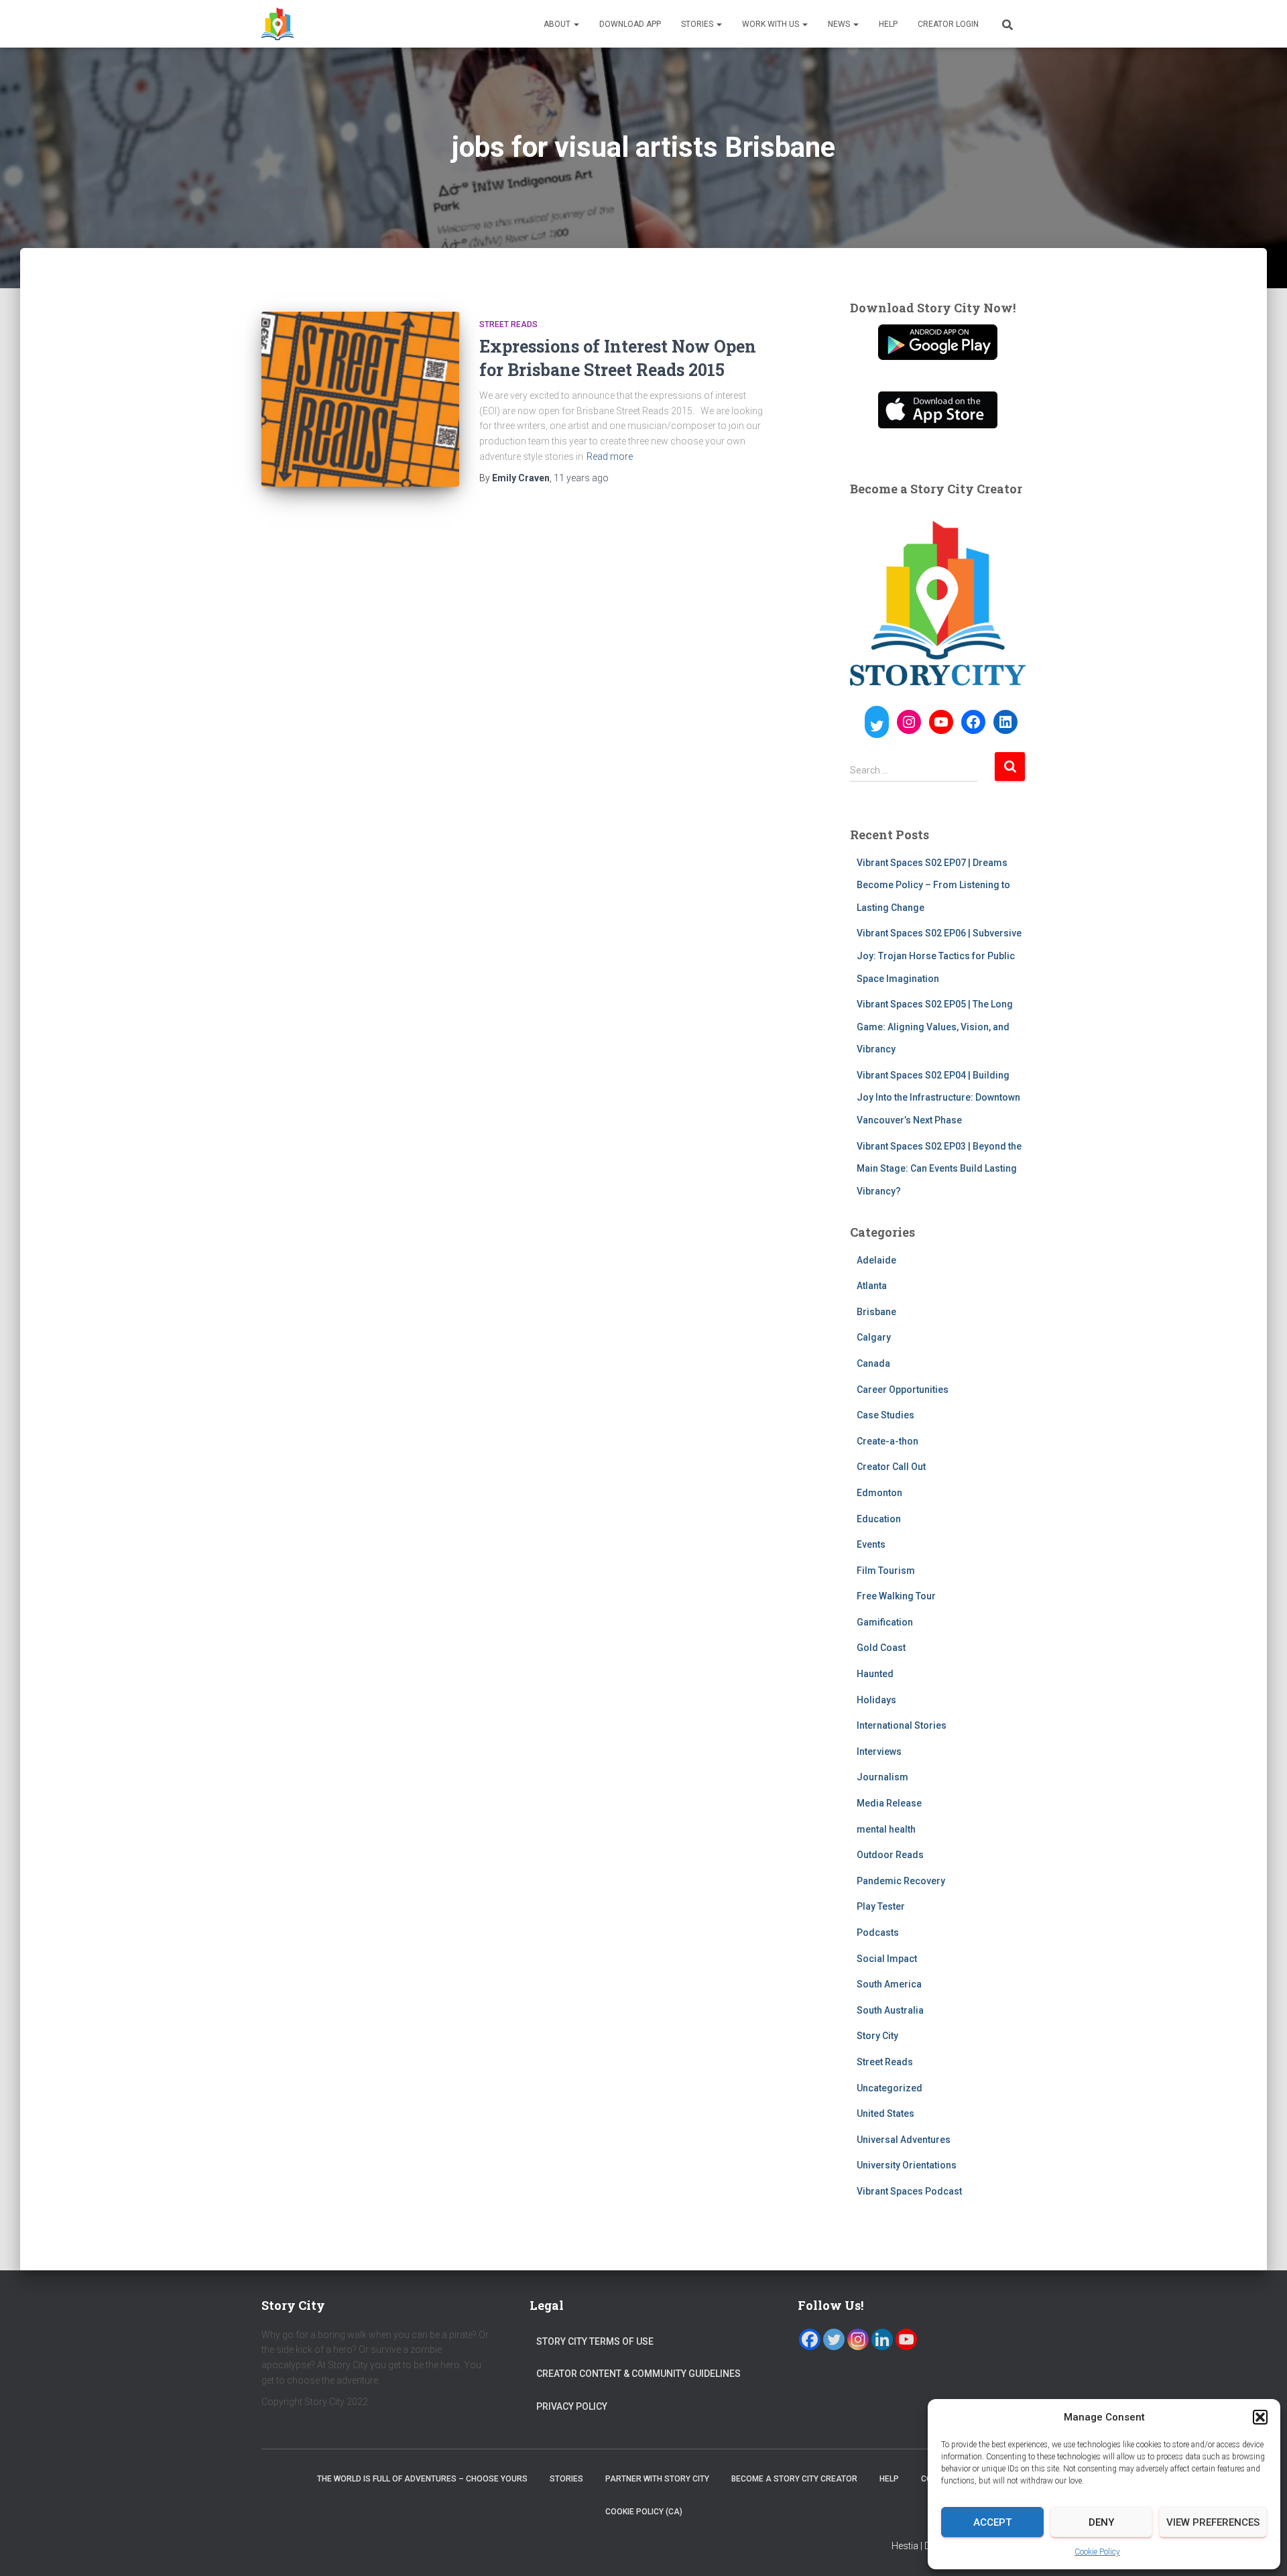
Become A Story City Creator (794, 2479)
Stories (698, 24)
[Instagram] (858, 2339)
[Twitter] (834, 2339)
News (840, 24)
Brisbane (876, 1312)
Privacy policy (572, 2406)
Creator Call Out (891, 1467)
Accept (992, 2522)
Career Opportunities (903, 1390)
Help (888, 24)
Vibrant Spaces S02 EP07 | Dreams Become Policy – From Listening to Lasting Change (933, 885)
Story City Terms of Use (595, 2341)
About (558, 24)
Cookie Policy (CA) (644, 2512)
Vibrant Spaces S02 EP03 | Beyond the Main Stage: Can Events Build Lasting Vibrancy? (939, 1169)
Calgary (874, 1337)
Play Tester (881, 1906)
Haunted (875, 1674)
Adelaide (876, 1260)
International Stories (902, 1725)
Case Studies (885, 1415)
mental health (886, 1829)
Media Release (889, 1803)
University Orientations (907, 2165)
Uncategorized (890, 2088)
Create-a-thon (887, 1441)
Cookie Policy (1097, 2552)
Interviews (879, 1752)
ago (581, 478)
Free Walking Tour (896, 1596)
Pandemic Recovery (901, 1881)
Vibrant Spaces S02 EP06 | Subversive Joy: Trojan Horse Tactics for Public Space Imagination (939, 956)
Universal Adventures (904, 2140)
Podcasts (878, 1933)
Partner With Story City (657, 2479)
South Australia (890, 2010)
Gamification (885, 1622)
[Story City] (278, 24)
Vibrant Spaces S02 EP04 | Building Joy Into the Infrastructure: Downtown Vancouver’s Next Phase (938, 1098)
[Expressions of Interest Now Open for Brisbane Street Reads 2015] (360, 399)
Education (879, 1519)
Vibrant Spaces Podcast (909, 2191)
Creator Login (948, 24)
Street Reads (508, 324)
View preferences (1213, 2522)
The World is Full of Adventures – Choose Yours (422, 2479)
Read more (610, 456)
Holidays (876, 1700)
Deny (1101, 2522)
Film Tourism (886, 1571)
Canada (873, 1363)
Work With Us (772, 24)
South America (889, 1984)
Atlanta (872, 1286)
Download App (630, 24)
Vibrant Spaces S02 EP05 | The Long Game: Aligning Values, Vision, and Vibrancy (935, 1027)
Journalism (882, 1777)
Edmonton (879, 1493)
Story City (877, 2036)
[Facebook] (810, 2339)
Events (871, 1544)
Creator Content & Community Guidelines (638, 2374)
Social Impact (887, 1959)
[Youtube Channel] (906, 2339)
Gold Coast (881, 1648)
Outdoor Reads (890, 1855)
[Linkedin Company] (882, 2339)
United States (885, 2113)
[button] (1260, 2417)
